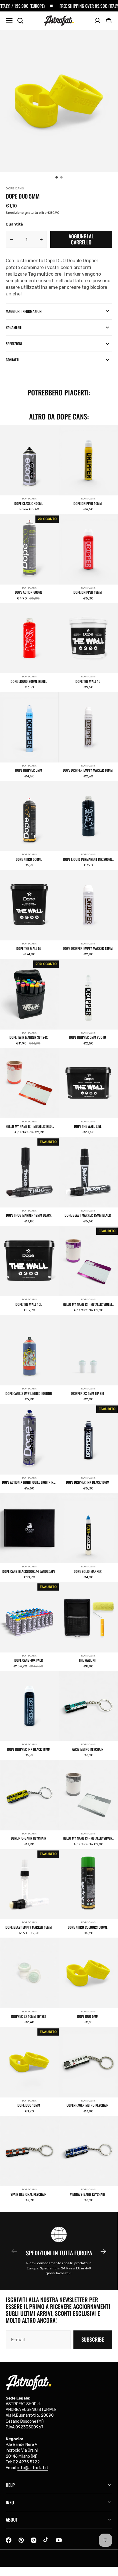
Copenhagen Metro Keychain (88, 2105)
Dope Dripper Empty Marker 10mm (88, 770)
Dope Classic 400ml (29, 503)
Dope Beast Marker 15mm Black (88, 1215)
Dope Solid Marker (88, 1571)
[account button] (97, 21)
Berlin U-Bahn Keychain (29, 1838)
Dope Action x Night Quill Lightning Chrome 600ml (29, 1482)
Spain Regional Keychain (29, 2194)
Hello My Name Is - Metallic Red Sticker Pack (29, 1126)
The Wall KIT (88, 1660)
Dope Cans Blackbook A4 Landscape (29, 1571)
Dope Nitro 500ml (29, 859)
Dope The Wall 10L (29, 1304)
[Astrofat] (59, 21)
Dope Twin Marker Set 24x (29, 1037)
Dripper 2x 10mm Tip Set (29, 2016)
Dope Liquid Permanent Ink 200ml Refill (88, 859)
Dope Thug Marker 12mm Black (29, 1215)
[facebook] (9, 2540)
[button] (109, 21)
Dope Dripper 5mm (29, 770)
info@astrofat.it (33, 2468)
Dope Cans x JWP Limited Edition (29, 1393)
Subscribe (93, 2339)
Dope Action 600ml (29, 592)
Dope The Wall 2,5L (88, 1126)
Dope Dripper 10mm (88, 503)
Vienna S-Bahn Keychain (88, 2194)
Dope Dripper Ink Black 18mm (29, 1749)
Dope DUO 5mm (88, 2016)
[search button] (20, 21)
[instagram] (34, 2540)
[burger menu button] (9, 21)
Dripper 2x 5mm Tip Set (88, 1393)
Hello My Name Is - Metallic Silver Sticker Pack (88, 1838)
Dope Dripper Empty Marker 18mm (88, 948)
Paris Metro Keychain (88, 1749)
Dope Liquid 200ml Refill (29, 681)
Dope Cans (29, 499)
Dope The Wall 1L (88, 681)
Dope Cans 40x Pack (29, 1660)
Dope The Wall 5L (29, 948)
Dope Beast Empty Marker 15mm (29, 1927)
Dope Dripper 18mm (88, 592)
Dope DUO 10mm (29, 2105)
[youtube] (59, 2540)
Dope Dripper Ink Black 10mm (88, 1482)
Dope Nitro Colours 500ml (88, 1927)
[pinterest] (21, 2540)
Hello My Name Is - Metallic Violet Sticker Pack (88, 1304)
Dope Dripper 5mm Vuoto (88, 1037)
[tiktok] (46, 2540)
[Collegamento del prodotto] (29, 469)
